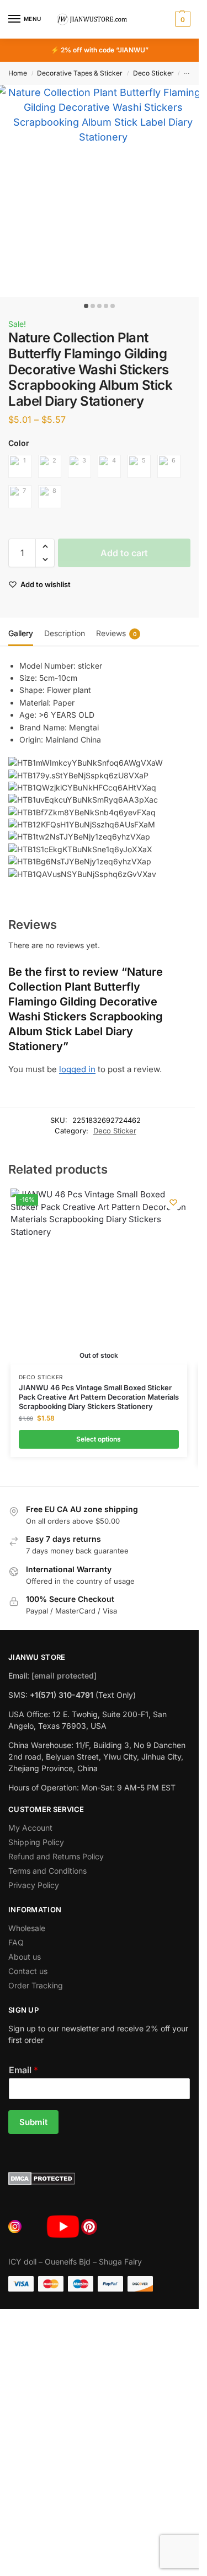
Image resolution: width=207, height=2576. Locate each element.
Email (23, 2070)
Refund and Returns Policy (56, 1856)
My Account (30, 1828)
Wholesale (27, 1928)
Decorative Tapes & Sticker (80, 73)
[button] (181, 19)
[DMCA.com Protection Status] (99, 2179)
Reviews (116, 633)
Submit (33, 2122)
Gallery (21, 633)
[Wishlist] (173, 1202)
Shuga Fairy (120, 2262)
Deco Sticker (153, 73)
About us (25, 1957)
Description (65, 633)
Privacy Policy (34, 1885)
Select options (99, 1439)
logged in (77, 1069)
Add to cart (124, 553)
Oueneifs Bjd (68, 2262)
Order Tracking (36, 1985)
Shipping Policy (36, 1842)
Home (18, 73)
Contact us (28, 1971)
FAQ (16, 1942)
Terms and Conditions (47, 1871)
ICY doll (22, 2262)
